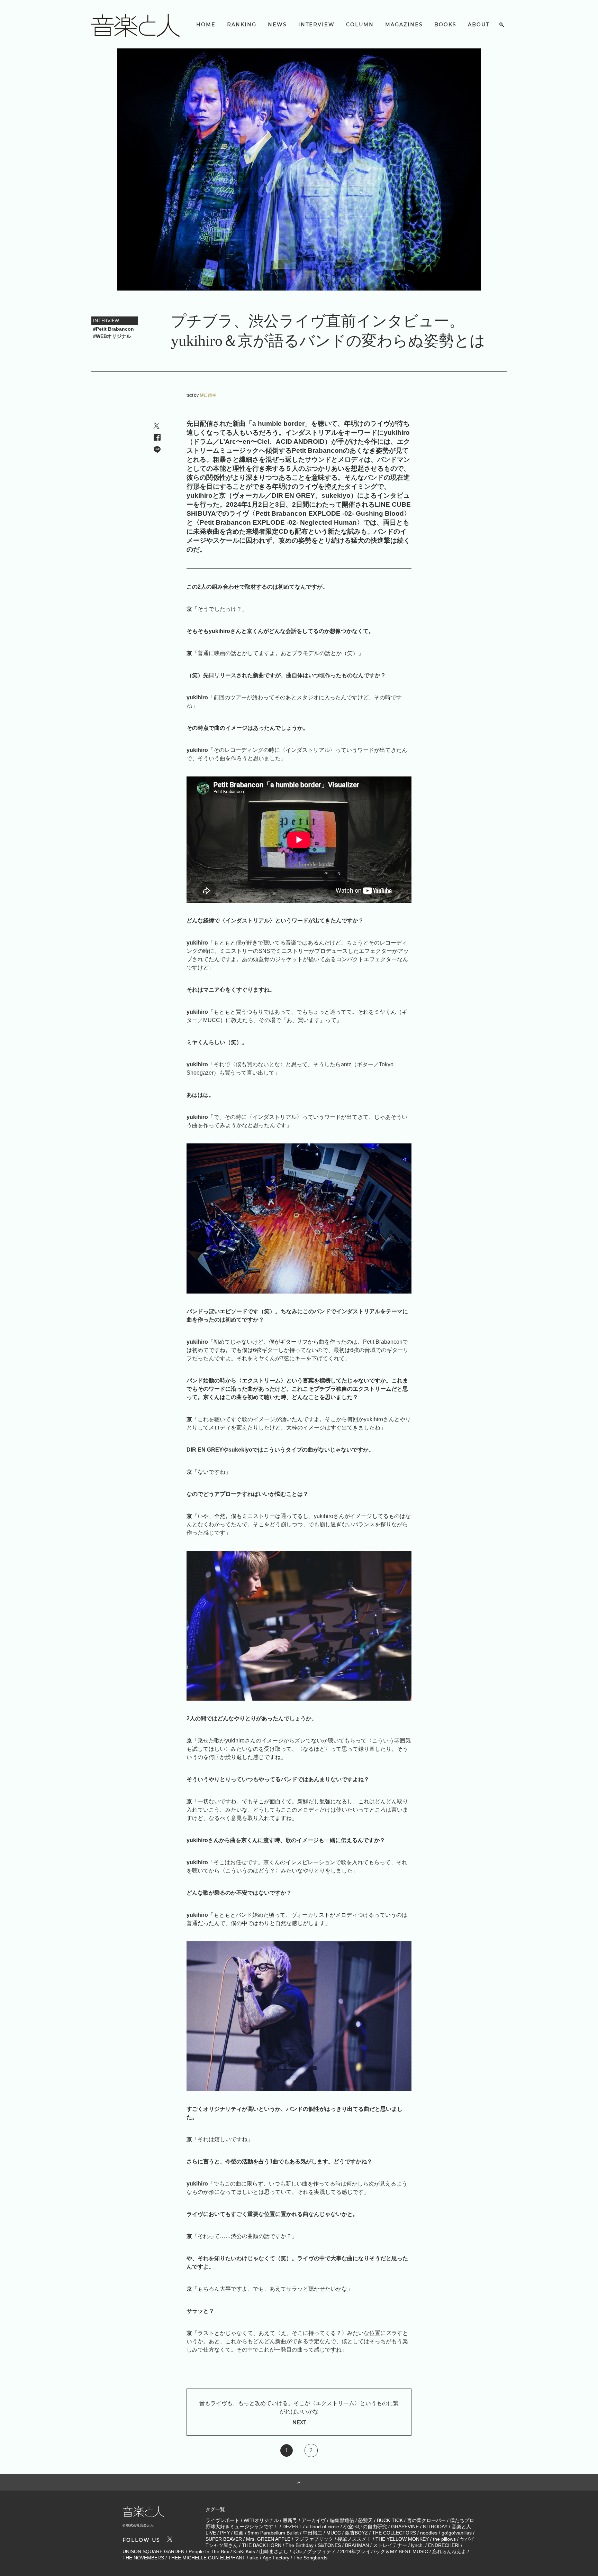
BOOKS (445, 25)
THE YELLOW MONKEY (402, 2539)
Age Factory (276, 2558)
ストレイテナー (390, 2545)
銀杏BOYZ (356, 2533)
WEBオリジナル (261, 2520)
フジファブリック (314, 2539)
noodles (429, 2533)
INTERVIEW (316, 25)
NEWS (277, 25)
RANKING (242, 25)
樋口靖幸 (208, 395)
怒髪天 (365, 2520)
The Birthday (300, 2545)
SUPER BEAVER (224, 2539)
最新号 (290, 2520)
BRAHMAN (357, 2545)
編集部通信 (342, 2520)
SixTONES (329, 2545)
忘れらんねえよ (449, 2551)
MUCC (334, 2533)
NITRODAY (435, 2527)
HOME (206, 25)
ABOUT (479, 25)
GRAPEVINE (405, 2527)
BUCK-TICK (390, 2520)
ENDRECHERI (444, 2545)
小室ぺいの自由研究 (365, 2527)
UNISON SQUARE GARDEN (153, 2551)
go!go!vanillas (457, 2533)
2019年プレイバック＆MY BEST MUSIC (384, 2551)
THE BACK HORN (262, 2545)
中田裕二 (312, 2533)
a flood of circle (323, 2527)
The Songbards (310, 2558)
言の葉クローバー (426, 2520)
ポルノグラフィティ (314, 2551)
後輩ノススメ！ (354, 2539)
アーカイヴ (314, 2520)
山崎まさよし (274, 2551)
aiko (254, 2558)
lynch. (418, 2545)
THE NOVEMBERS (143, 2558)
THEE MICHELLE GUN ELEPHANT (207, 2558)
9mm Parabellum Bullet (273, 2533)
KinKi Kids (244, 2551)
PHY (225, 2533)
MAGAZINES (404, 25)
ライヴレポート (223, 2520)
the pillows (444, 2539)
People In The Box (209, 2551)
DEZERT (292, 2527)
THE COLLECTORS (394, 2533)
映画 (239, 2533)
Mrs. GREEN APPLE (268, 2539)
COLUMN (360, 25)
